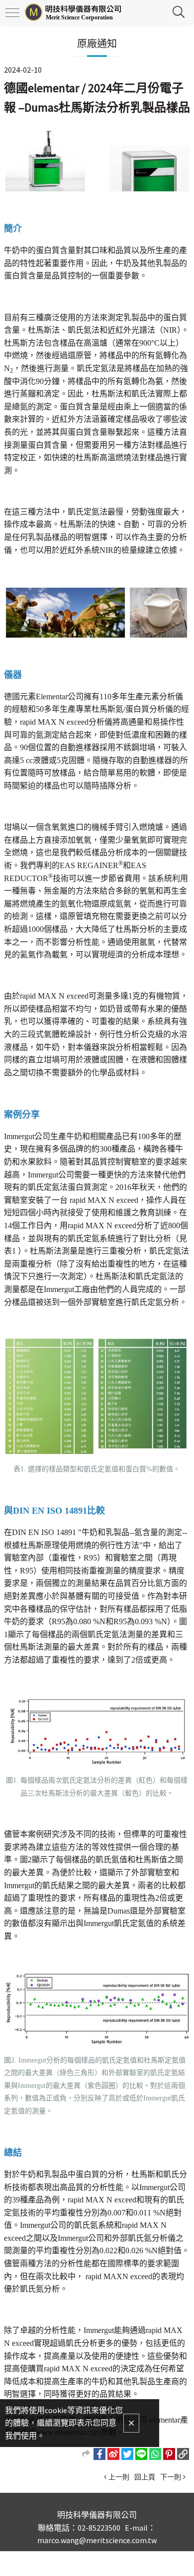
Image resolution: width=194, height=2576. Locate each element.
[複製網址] (183, 2454)
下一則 (171, 2477)
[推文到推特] (127, 2454)
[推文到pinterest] (169, 2454)
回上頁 (145, 2477)
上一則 (119, 2477)
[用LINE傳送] (141, 2454)
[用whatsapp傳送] (155, 2454)
